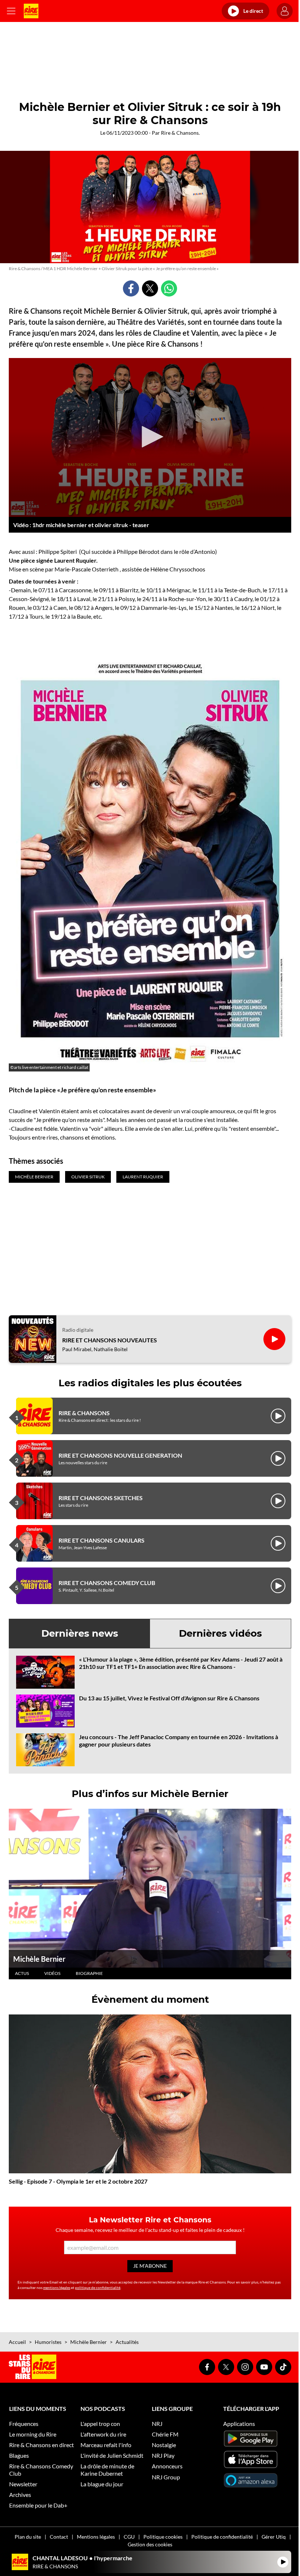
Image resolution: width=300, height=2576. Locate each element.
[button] (150, 437)
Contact (59, 2537)
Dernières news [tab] (80, 1633)
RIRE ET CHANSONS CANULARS (102, 1540)
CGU (129, 2537)
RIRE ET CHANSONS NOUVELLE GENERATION (120, 1455)
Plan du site (28, 2537)
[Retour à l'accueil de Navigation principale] (31, 11)
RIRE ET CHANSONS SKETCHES (101, 1498)
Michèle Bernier (39, 1959)
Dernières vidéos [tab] (220, 1633)
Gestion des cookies (150, 2544)
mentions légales (57, 2288)
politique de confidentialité (98, 2288)
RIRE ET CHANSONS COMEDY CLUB (107, 1583)
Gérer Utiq (274, 2537)
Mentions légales (96, 2537)
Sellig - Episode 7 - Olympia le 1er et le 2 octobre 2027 (78, 2181)
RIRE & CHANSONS (84, 1413)
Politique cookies (163, 2537)
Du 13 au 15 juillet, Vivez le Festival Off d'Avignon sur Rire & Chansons (169, 1698)
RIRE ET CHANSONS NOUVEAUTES (110, 1340)
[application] (150, 437)
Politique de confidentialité (222, 2537)
